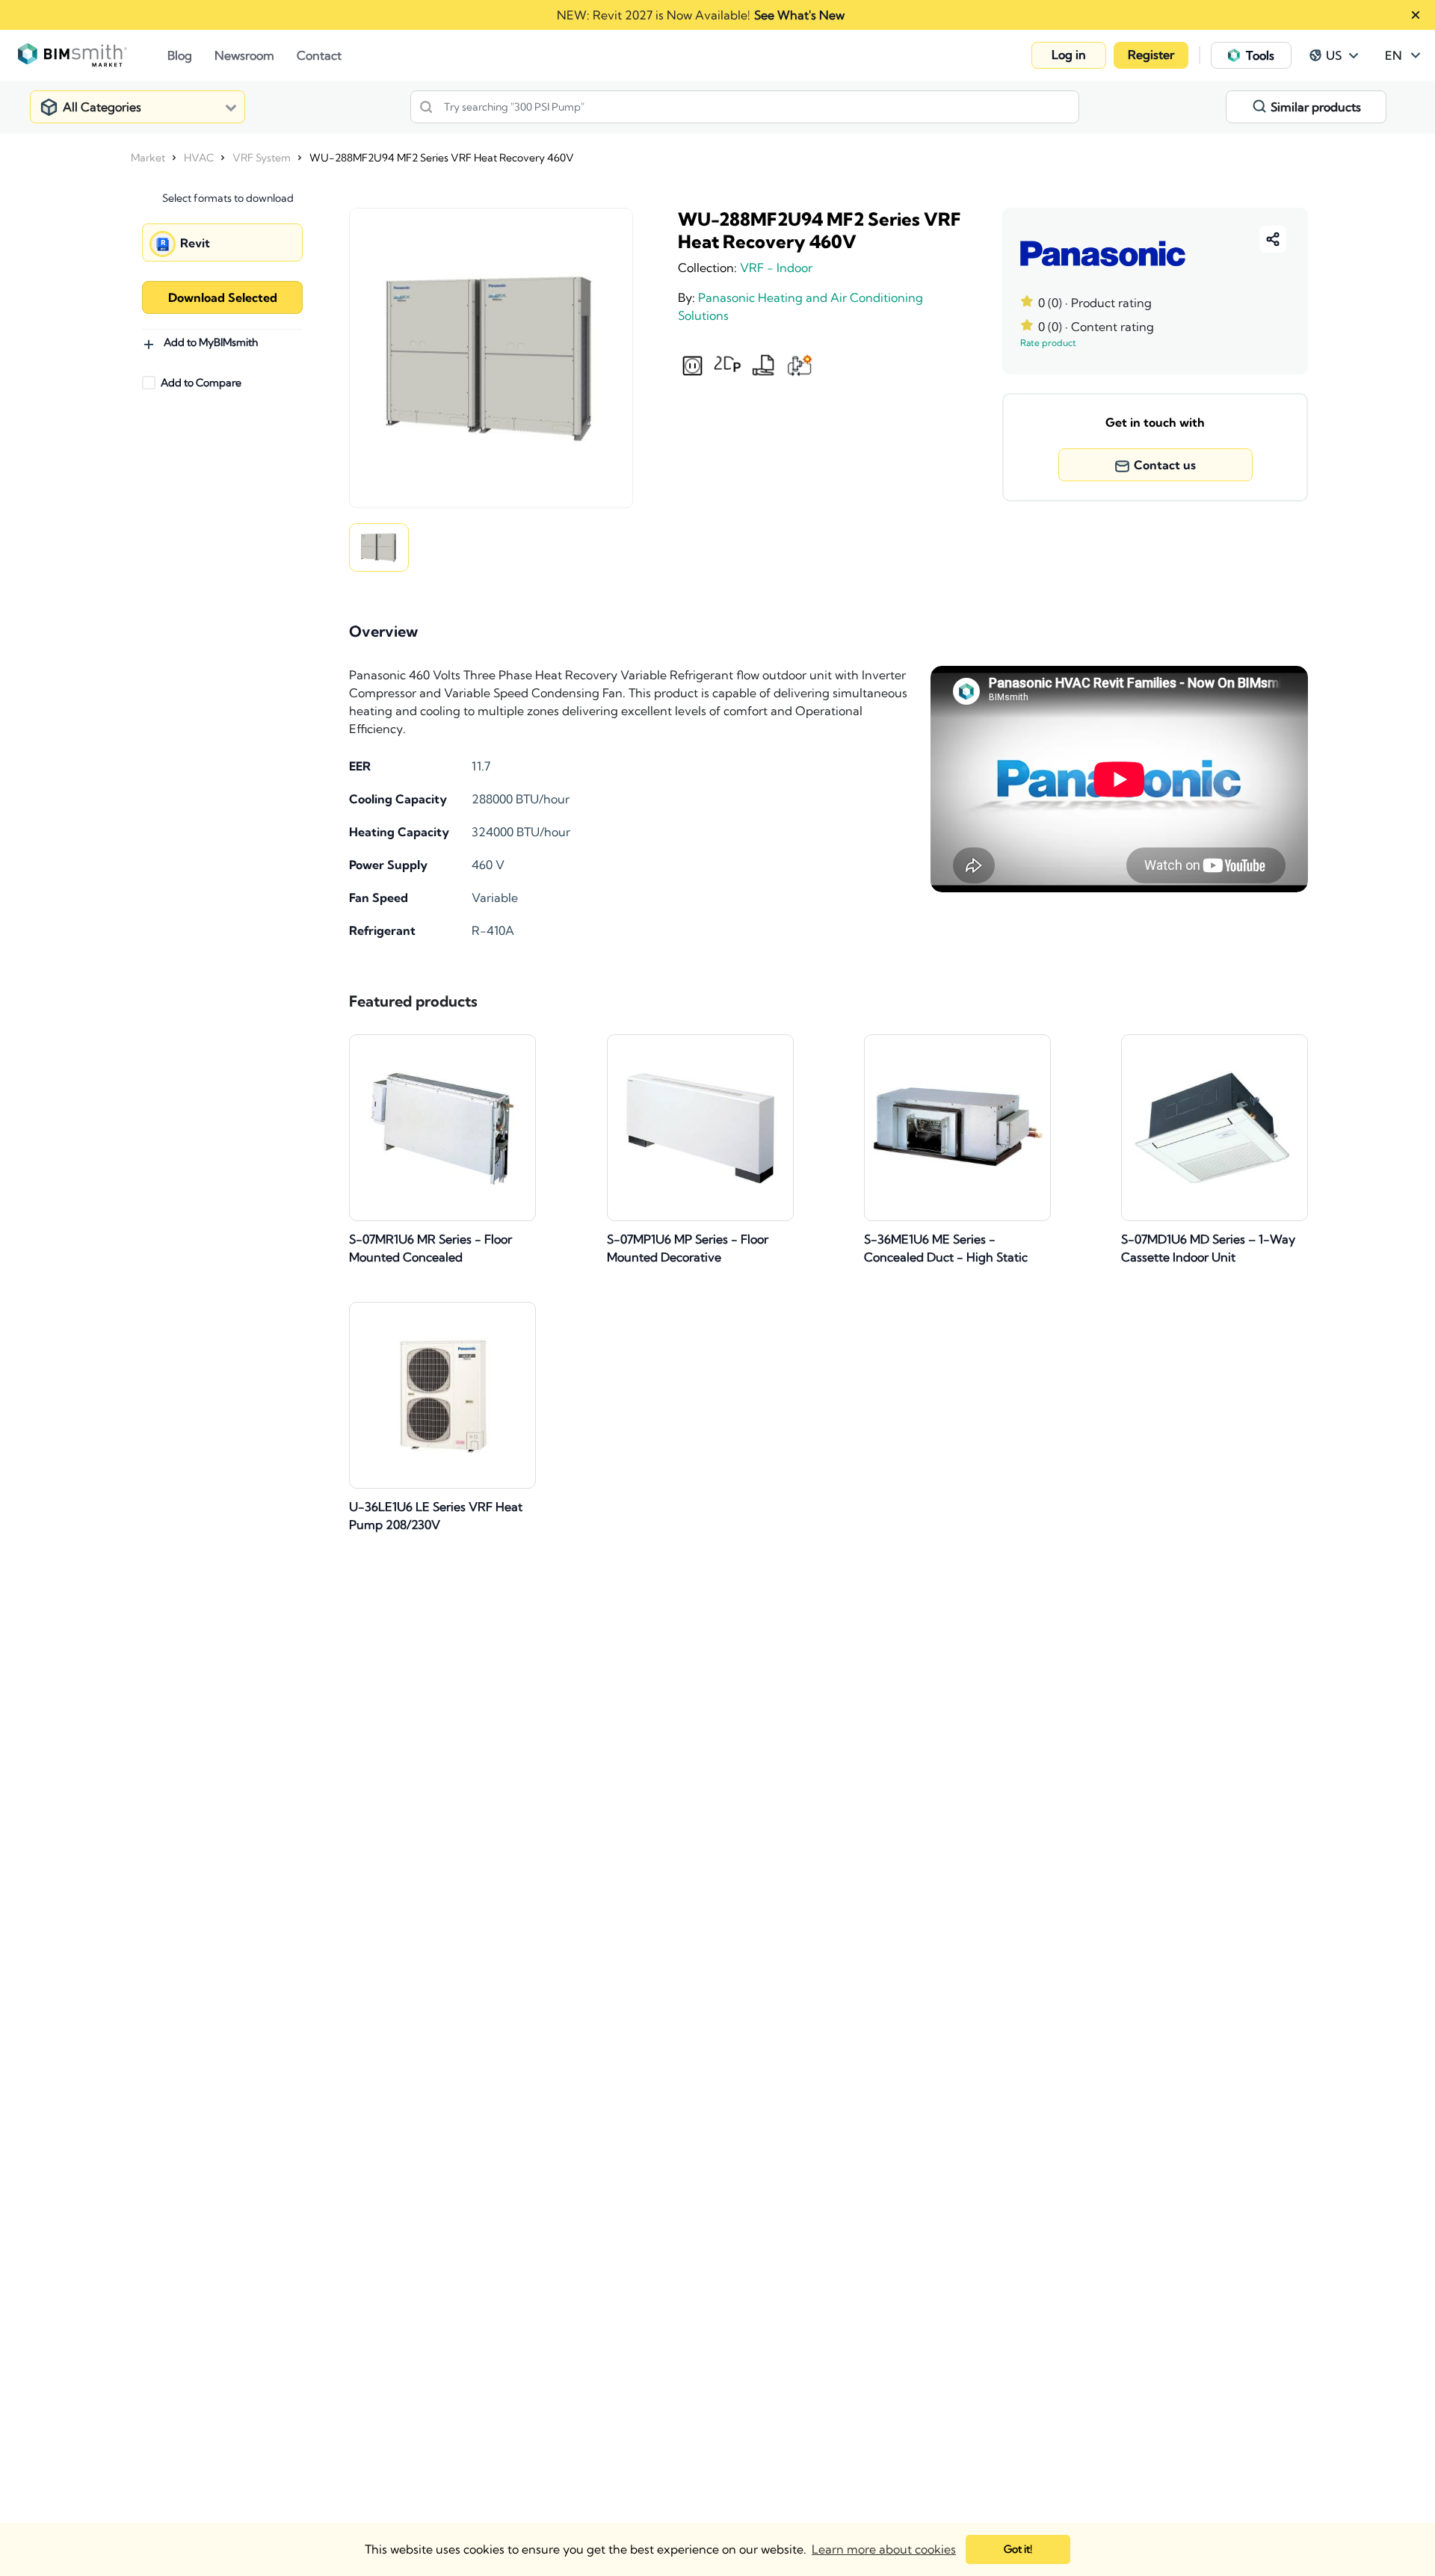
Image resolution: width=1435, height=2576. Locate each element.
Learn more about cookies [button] (884, 2549)
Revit (195, 243)
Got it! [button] (1018, 2549)
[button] (1069, 55)
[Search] (426, 107)
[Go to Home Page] (93, 55)
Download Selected (223, 297)
